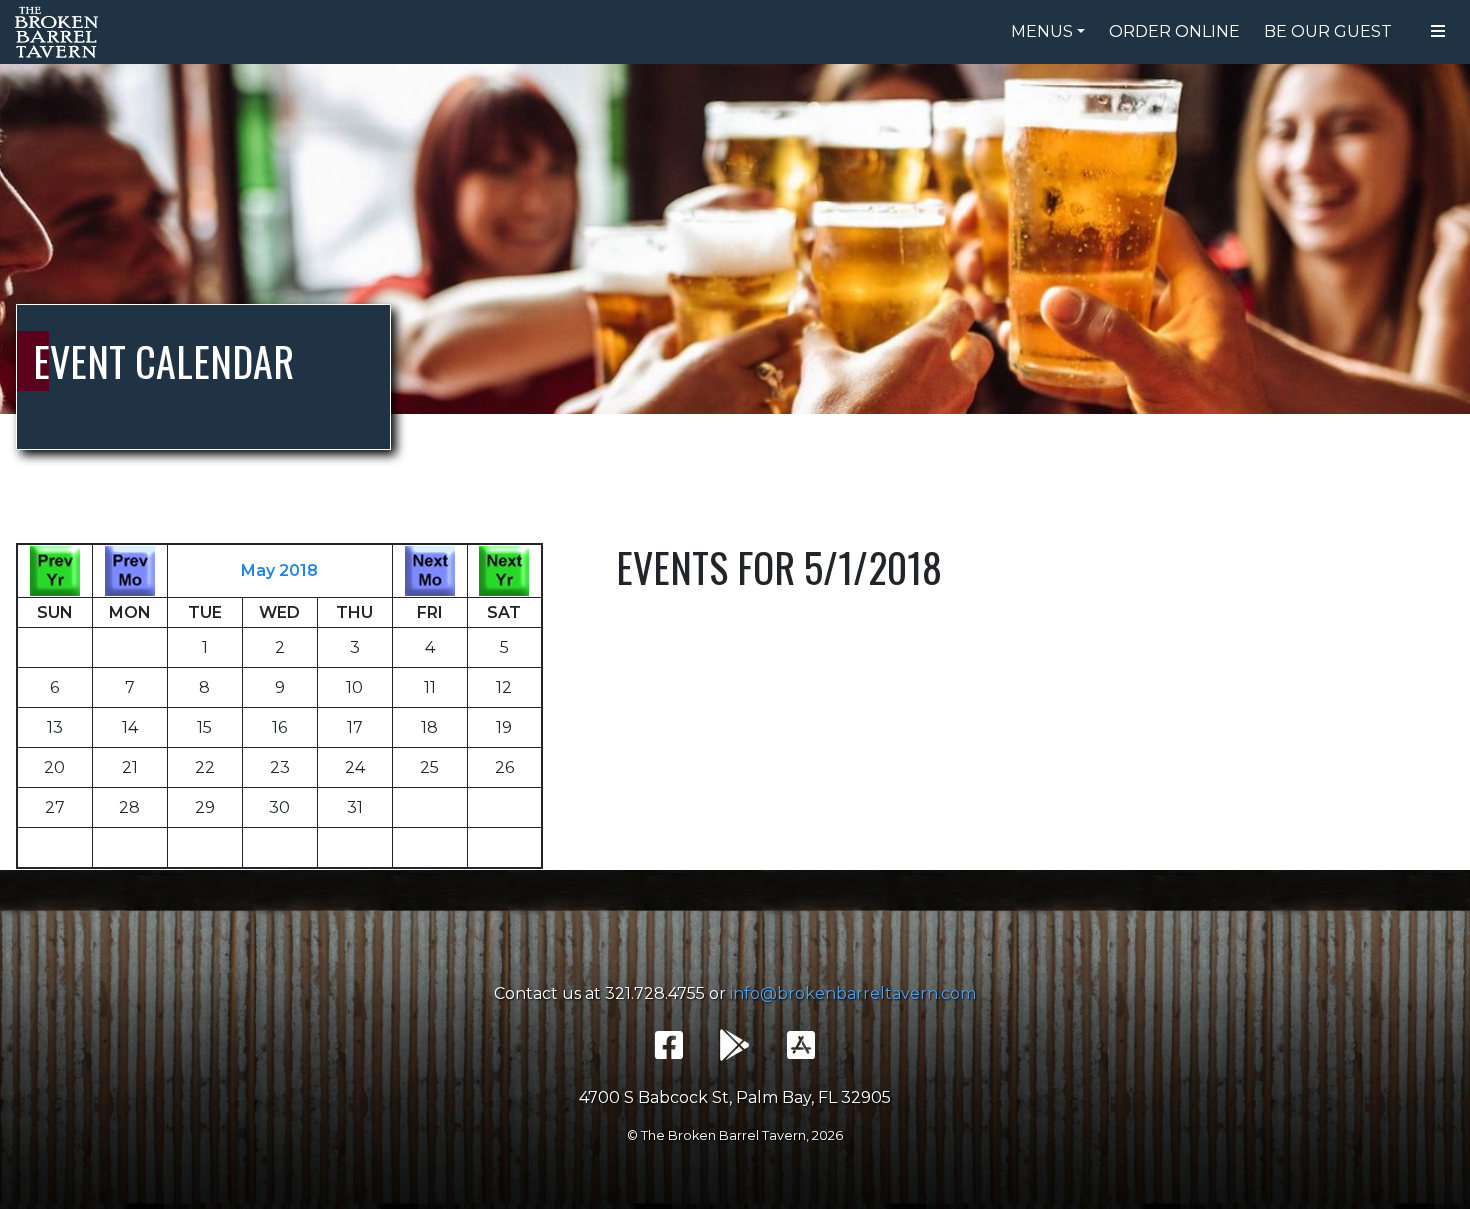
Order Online (1174, 31)
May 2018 (279, 570)
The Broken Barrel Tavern (60, 32)
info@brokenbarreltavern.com (853, 993)
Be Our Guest (1328, 31)
